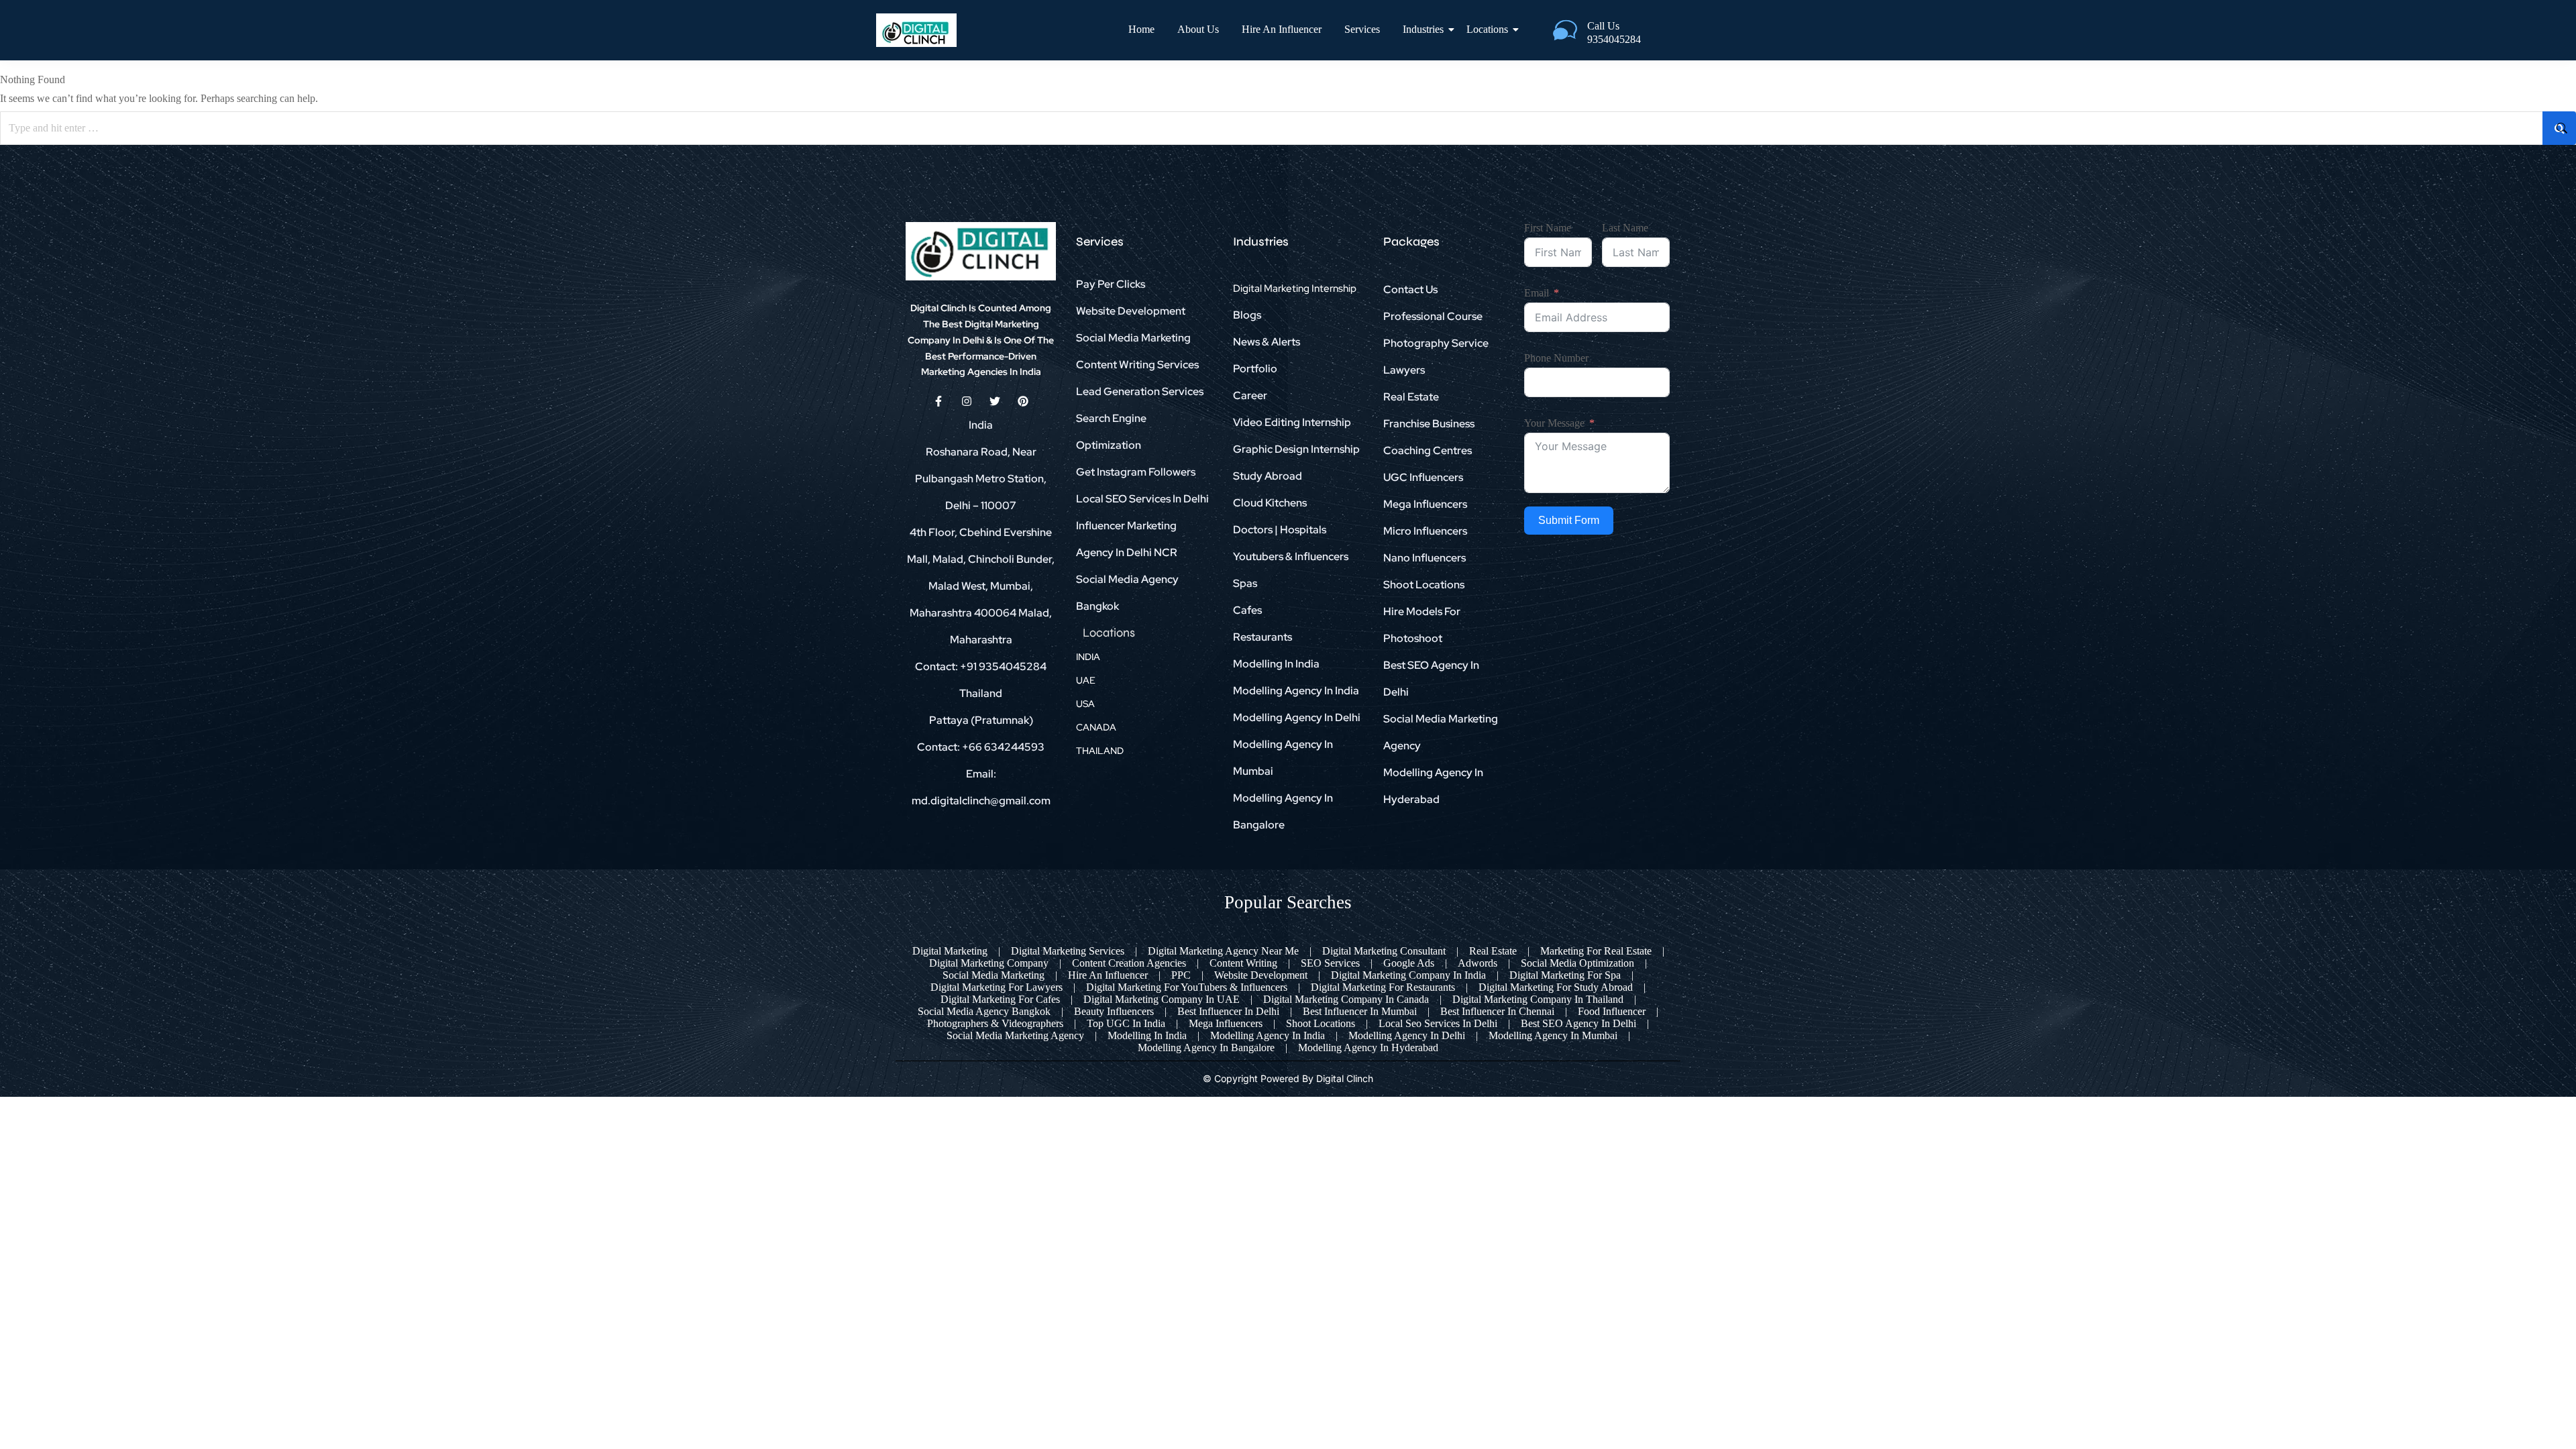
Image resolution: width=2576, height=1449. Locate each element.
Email (1537, 293)
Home (1141, 29)
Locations (1487, 29)
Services (1362, 29)
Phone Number (1556, 358)
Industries (1423, 29)
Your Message (1554, 423)
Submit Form (1569, 520)
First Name (1548, 228)
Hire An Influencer (1282, 29)
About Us (1198, 29)
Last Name (1625, 228)
